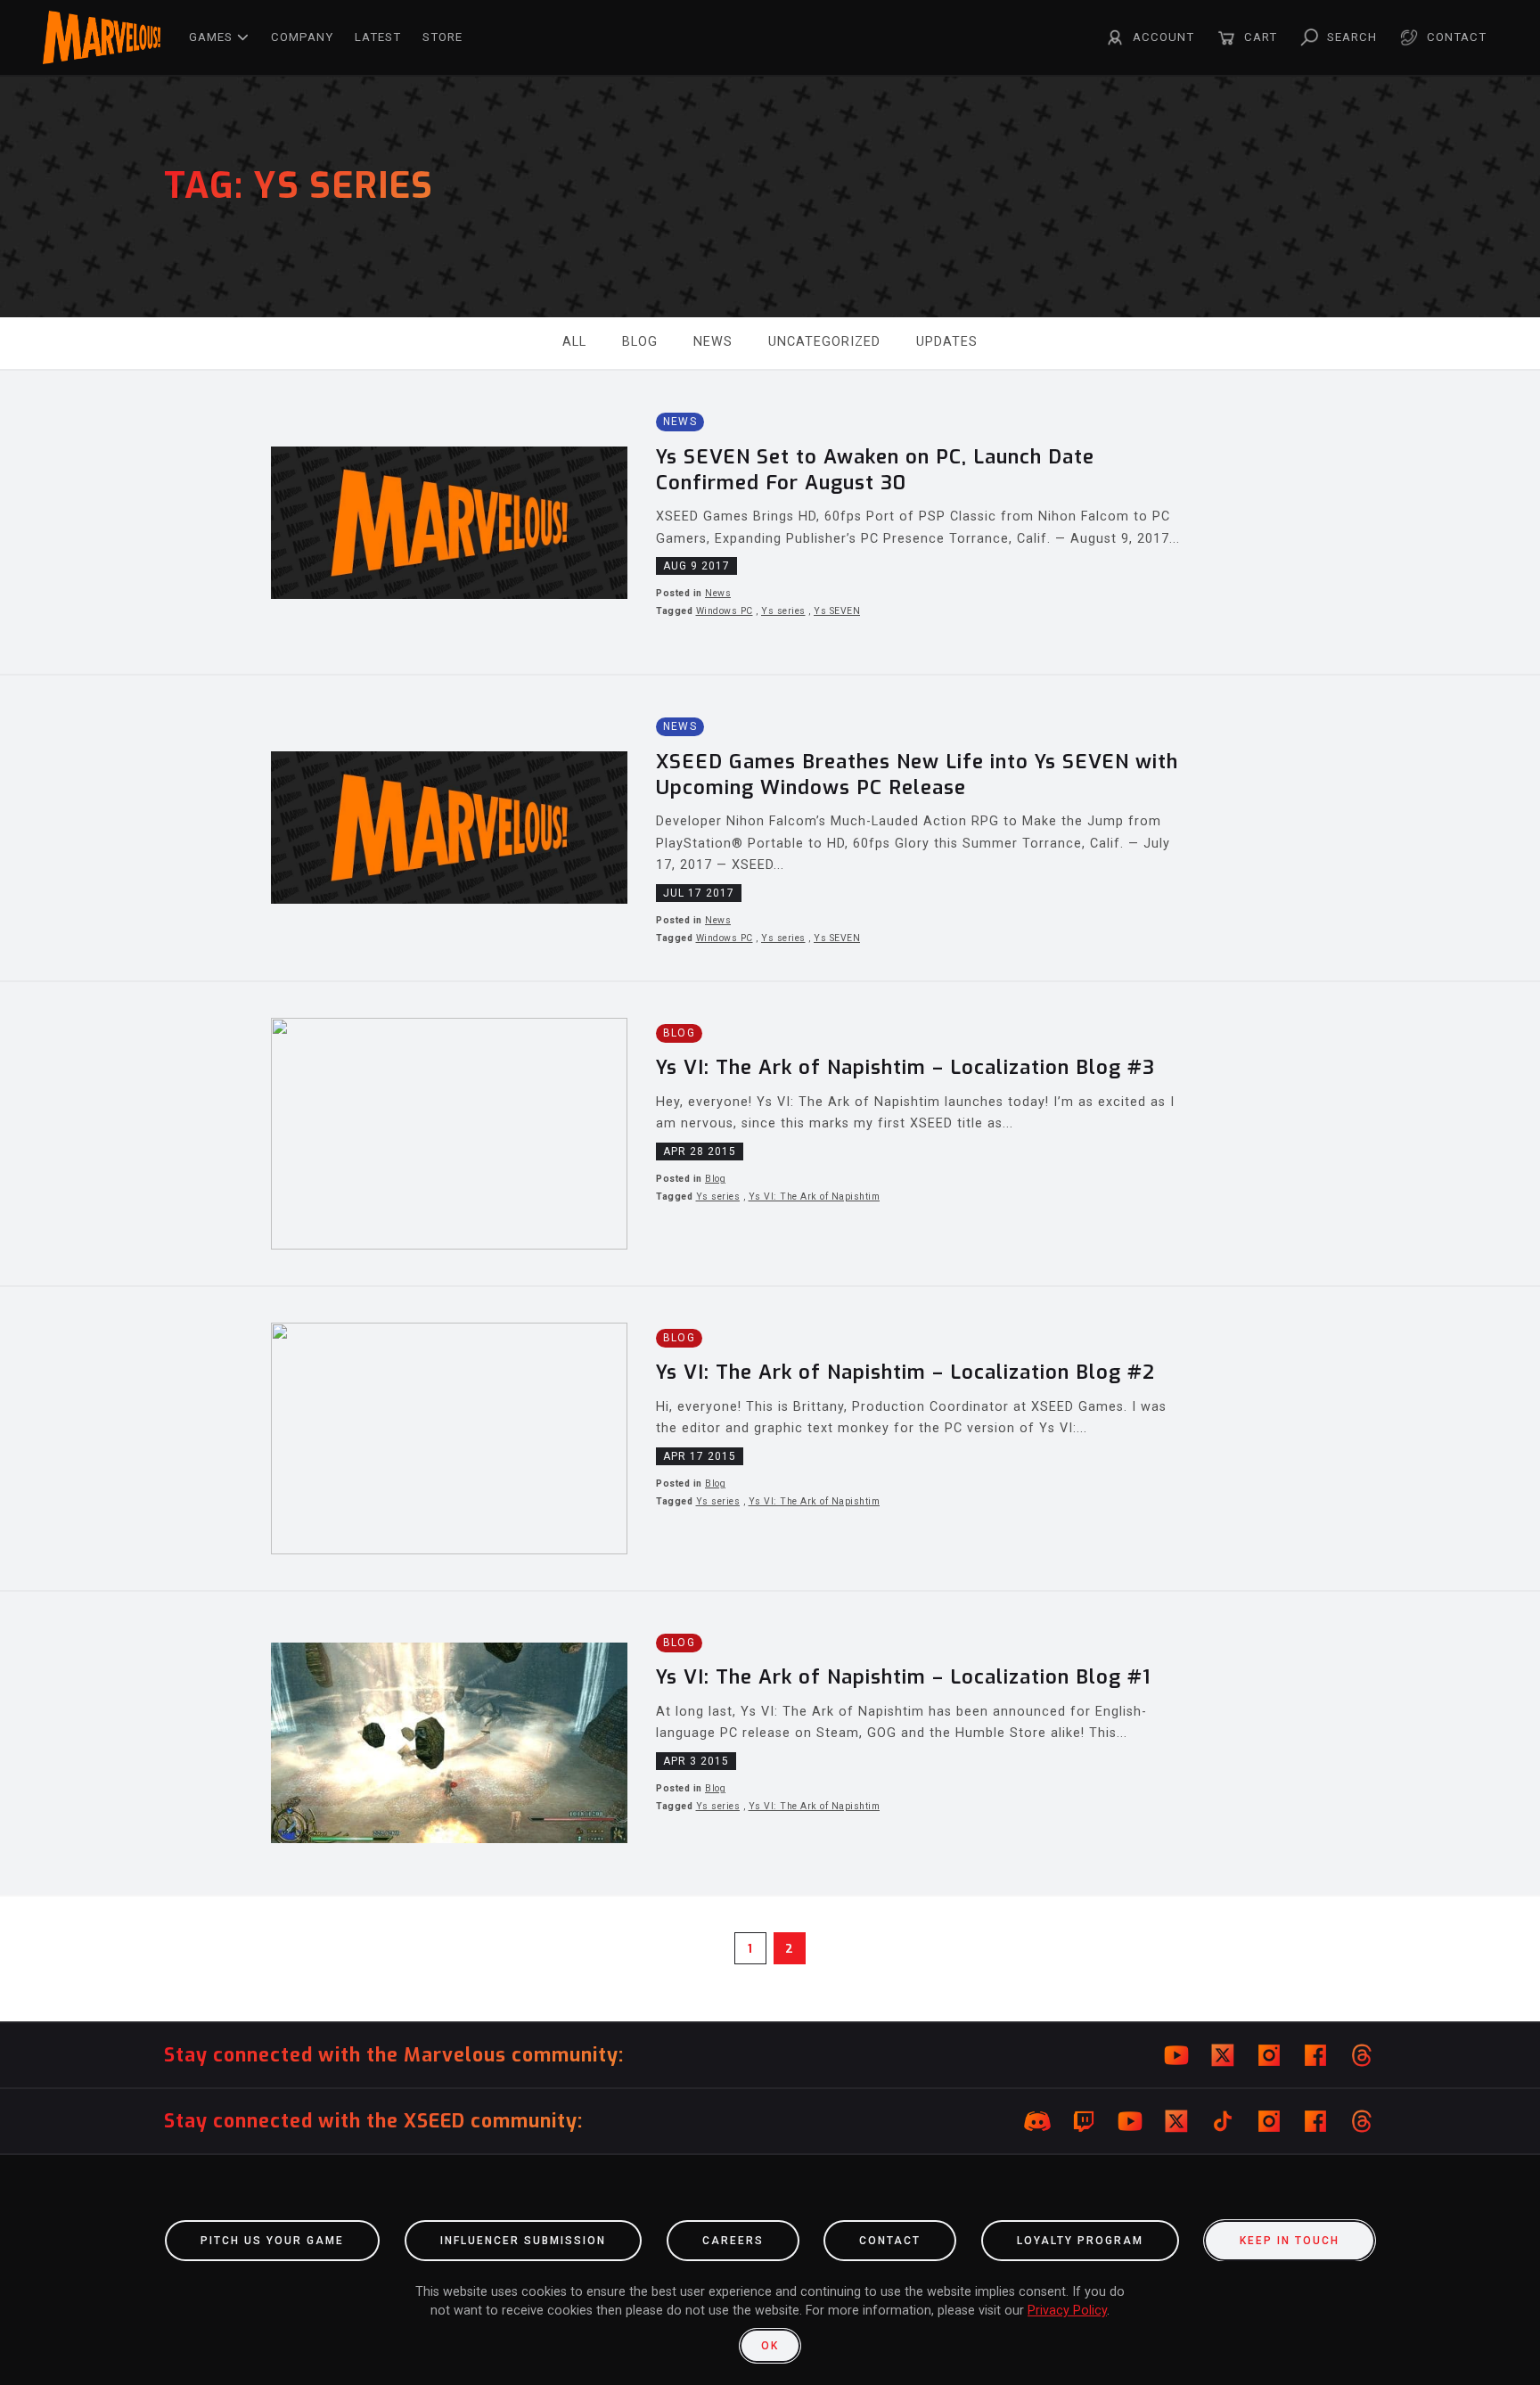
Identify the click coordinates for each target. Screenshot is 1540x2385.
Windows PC (725, 611)
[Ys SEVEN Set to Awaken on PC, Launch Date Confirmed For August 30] (770, 522)
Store (442, 37)
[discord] (1037, 2121)
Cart (1261, 37)
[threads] (1362, 2055)
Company (302, 37)
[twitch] (1084, 2121)
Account (1163, 37)
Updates (947, 342)
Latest (378, 37)
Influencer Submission (523, 2241)
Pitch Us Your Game (272, 2241)
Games (211, 37)
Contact (1457, 37)
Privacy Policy (1067, 2311)
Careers (733, 2241)
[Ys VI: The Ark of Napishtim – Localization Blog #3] (770, 1134)
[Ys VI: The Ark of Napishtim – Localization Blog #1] (770, 1743)
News (713, 342)
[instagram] (1269, 2055)
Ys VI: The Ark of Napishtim (815, 1197)
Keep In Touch (1290, 2241)
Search (1352, 37)
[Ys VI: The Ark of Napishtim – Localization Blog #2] (770, 1438)
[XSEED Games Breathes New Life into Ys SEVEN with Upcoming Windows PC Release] (770, 828)
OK (770, 2346)
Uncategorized (824, 342)
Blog (640, 342)
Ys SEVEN (837, 611)
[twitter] (1223, 2055)
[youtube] (1176, 2055)
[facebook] (1315, 2055)
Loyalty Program (1080, 2241)
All (574, 342)
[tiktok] (1223, 2121)
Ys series (783, 611)
